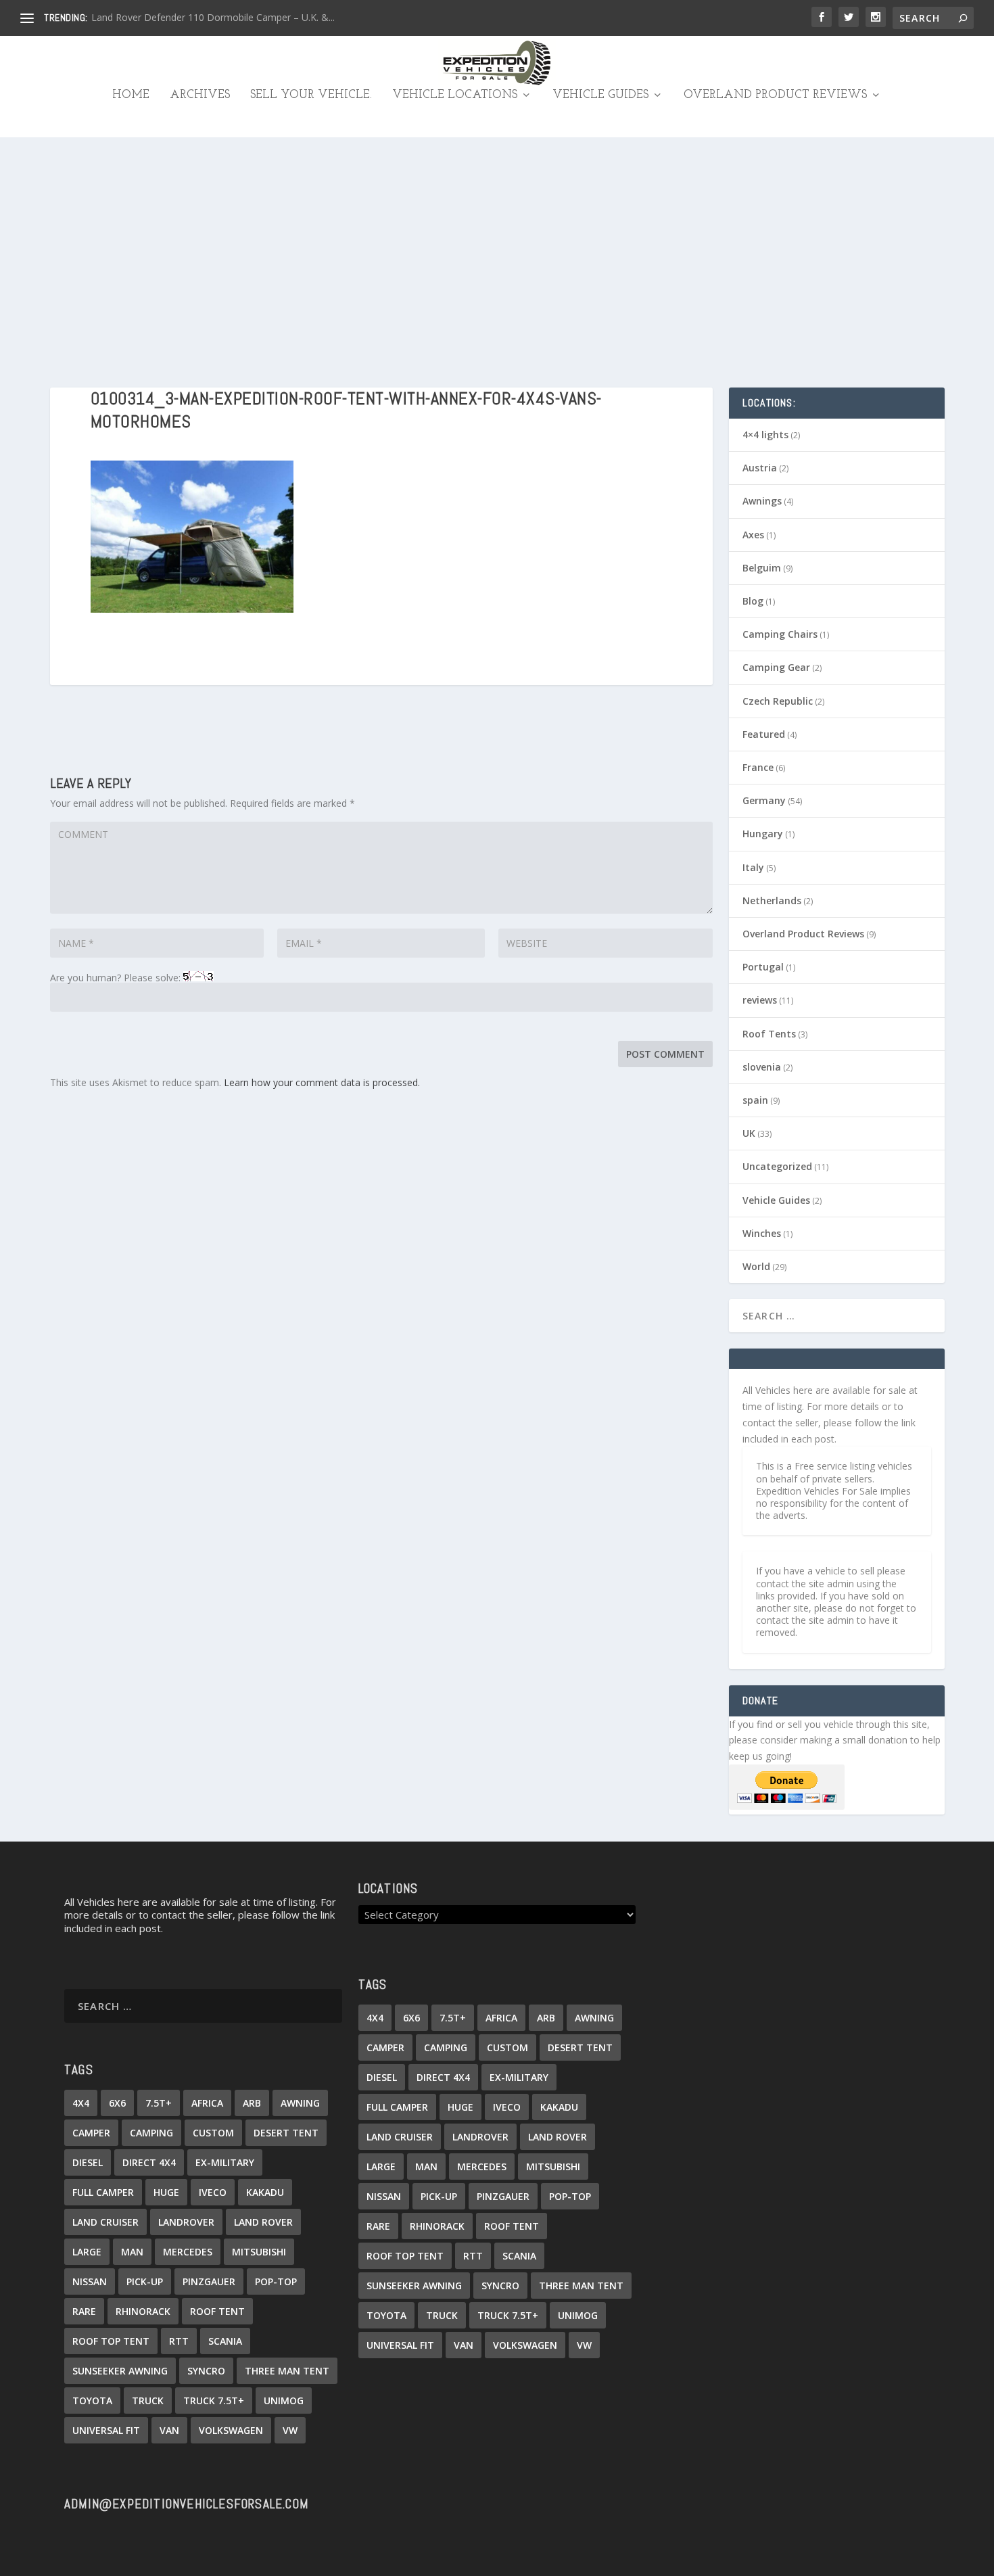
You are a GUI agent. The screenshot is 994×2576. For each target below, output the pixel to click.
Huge (166, 2192)
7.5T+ (159, 2103)
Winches (762, 1233)
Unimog (284, 2401)
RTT (179, 2341)
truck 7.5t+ (214, 2401)
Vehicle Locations (455, 95)
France (758, 767)
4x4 (81, 2103)
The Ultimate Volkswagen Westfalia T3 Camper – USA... (212, 17)
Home (131, 95)
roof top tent (111, 2341)
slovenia (762, 1067)
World (756, 1266)
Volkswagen (231, 2430)
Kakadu (265, 2192)
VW (290, 2430)
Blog (753, 601)
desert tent (286, 2133)
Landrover (186, 2222)
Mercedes (188, 2252)
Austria (760, 468)
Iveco (213, 2192)
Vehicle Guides (600, 95)
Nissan (90, 2281)
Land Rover (263, 2222)
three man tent (287, 2371)
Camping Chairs (780, 634)
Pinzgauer (209, 2281)
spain (755, 1100)
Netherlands (772, 900)
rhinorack (143, 2311)
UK (749, 1133)
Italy (753, 867)
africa (207, 2103)
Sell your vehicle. (311, 95)
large (87, 2252)
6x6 (117, 2103)
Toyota (92, 2401)
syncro (206, 2371)
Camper (91, 2133)
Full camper (103, 2192)
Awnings (762, 501)
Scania (225, 2341)
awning (300, 2103)
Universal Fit (106, 2430)
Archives (200, 95)
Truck (148, 2401)
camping (151, 2133)
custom (213, 2133)
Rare (84, 2311)
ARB (252, 2103)
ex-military (225, 2162)
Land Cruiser (105, 2222)
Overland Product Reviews (775, 95)
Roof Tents (769, 1034)
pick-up (145, 2281)
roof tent (217, 2311)
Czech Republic (778, 701)
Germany (764, 800)
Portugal (763, 967)
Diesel (88, 2162)
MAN (132, 2252)
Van (169, 2430)
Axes (753, 535)
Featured (764, 734)
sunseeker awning (120, 2371)
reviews (760, 1000)
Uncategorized (777, 1166)
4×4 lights (765, 435)
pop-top (276, 2281)
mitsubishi (259, 2252)
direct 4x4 (149, 2162)
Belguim (762, 568)
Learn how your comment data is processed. (322, 1082)
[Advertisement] (497, 239)
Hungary (763, 834)
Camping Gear (776, 667)
